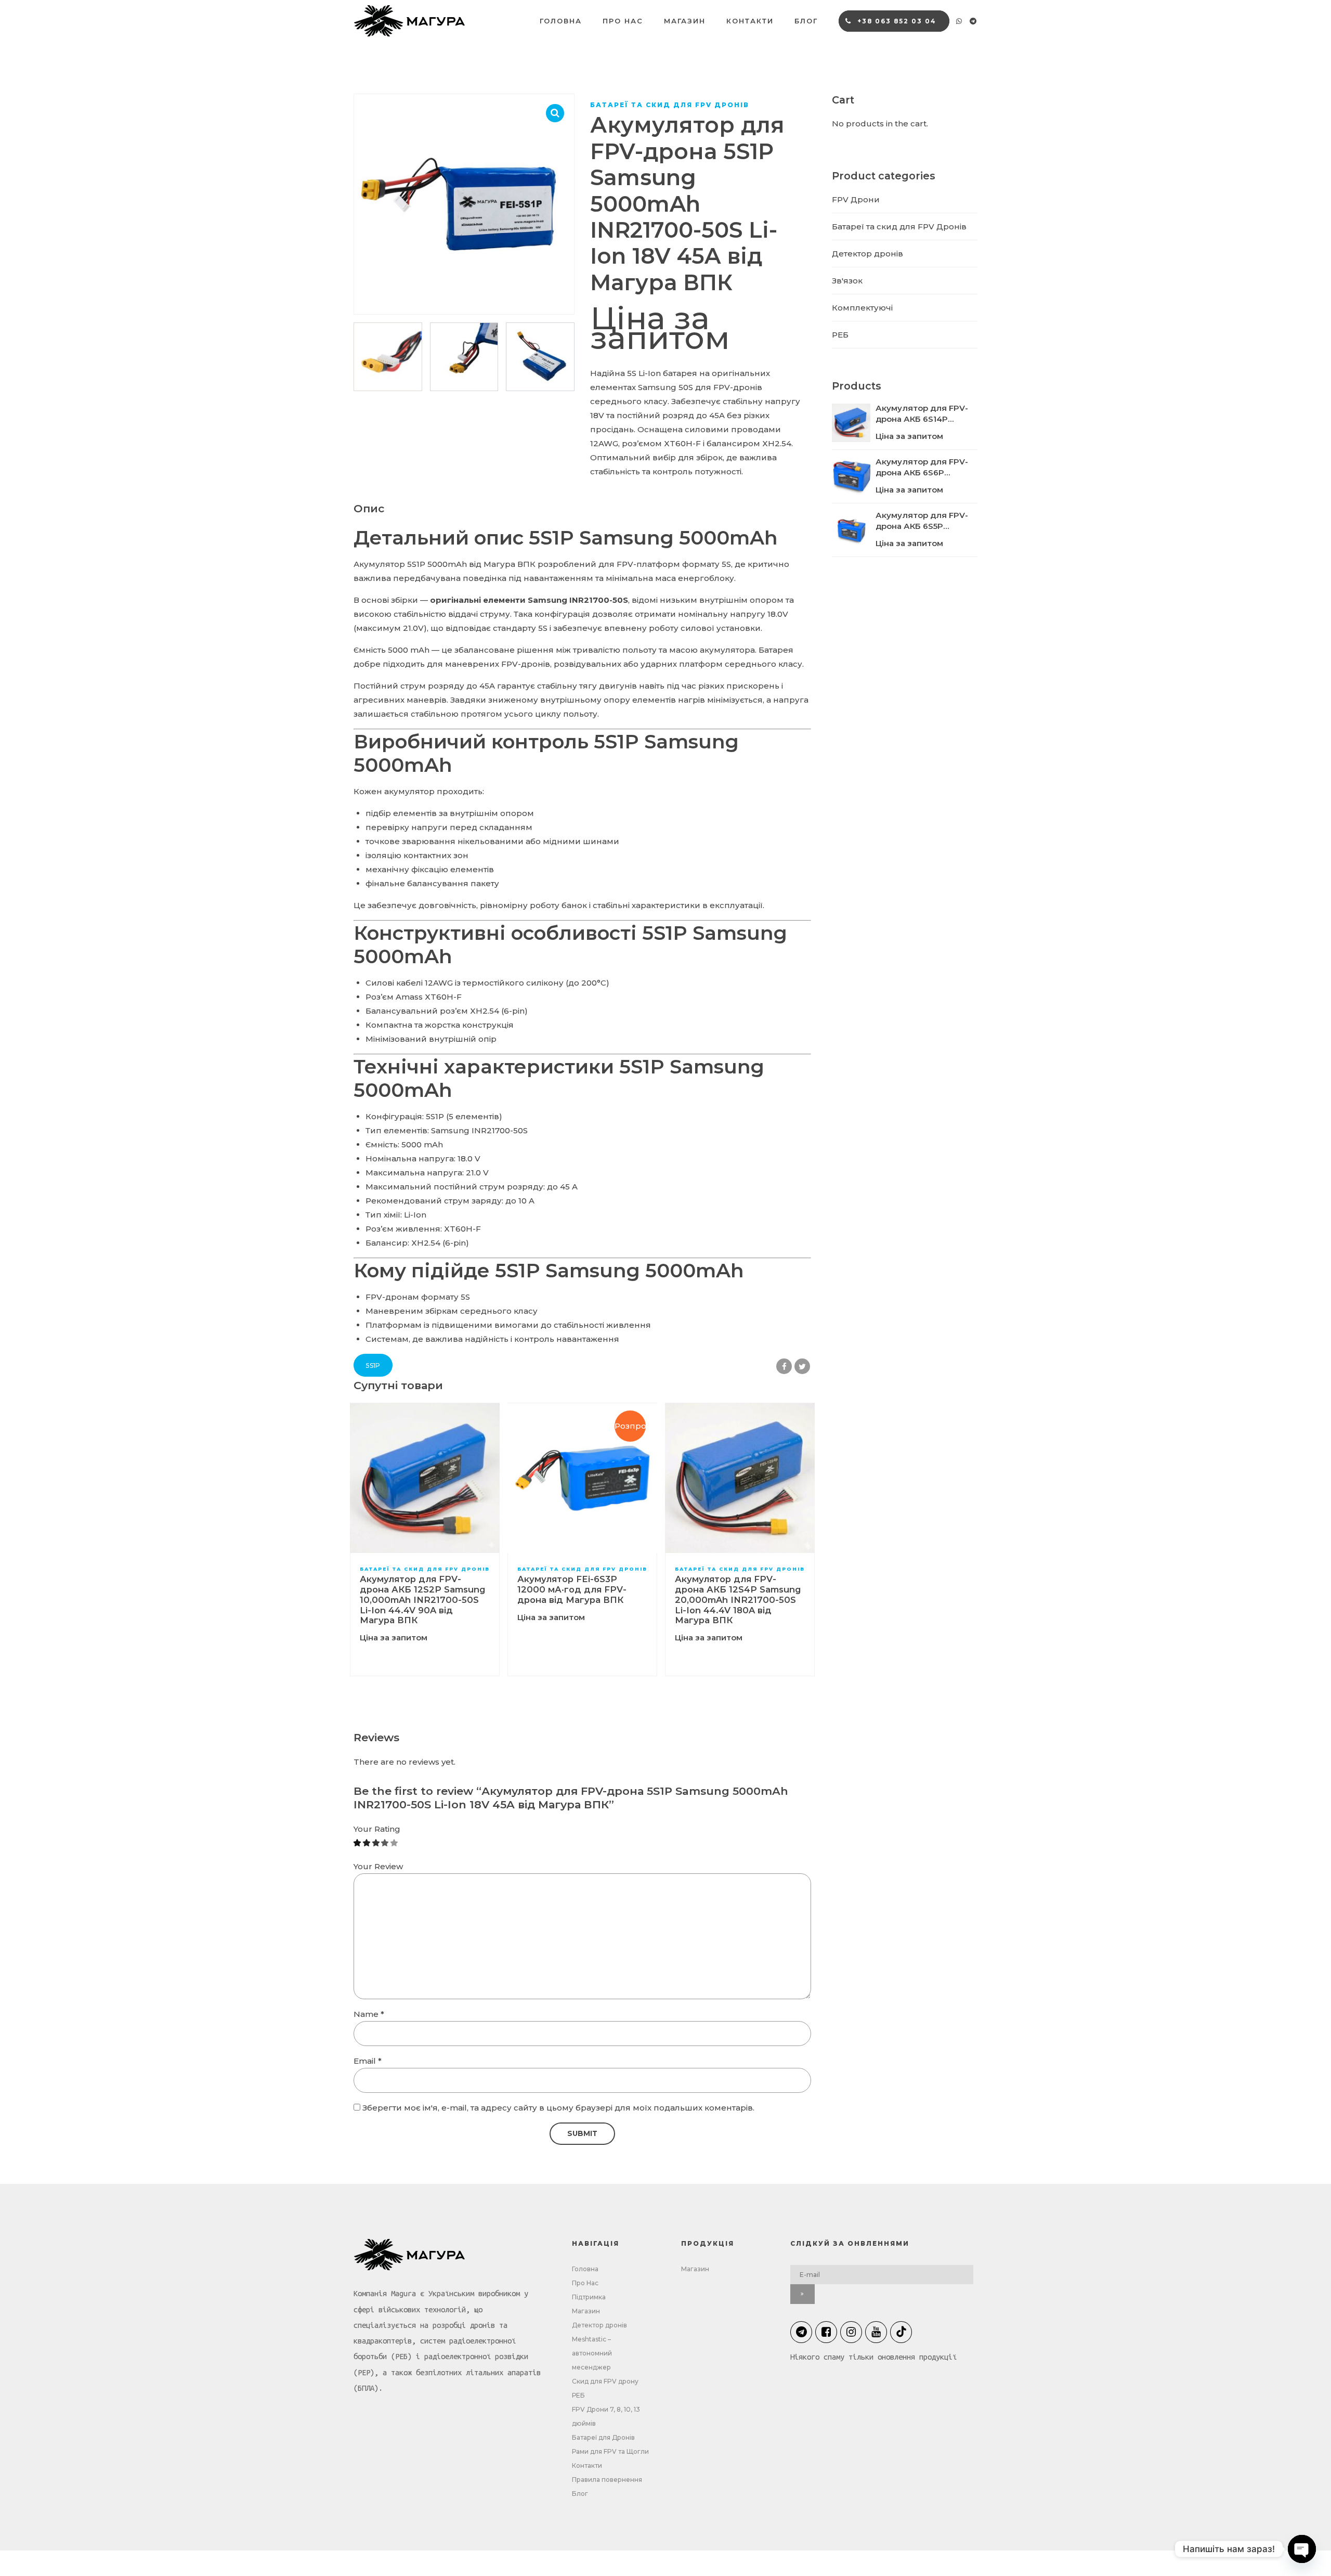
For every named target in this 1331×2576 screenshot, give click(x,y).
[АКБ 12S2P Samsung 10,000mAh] (425, 1478)
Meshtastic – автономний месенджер (592, 2353)
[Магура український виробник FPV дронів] (413, 2255)
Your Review (378, 1866)
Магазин (685, 21)
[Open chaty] (1302, 2549)
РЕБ (840, 335)
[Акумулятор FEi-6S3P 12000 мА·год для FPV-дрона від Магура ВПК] (582, 1478)
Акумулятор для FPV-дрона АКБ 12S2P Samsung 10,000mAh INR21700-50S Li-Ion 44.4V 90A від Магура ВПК (422, 1600)
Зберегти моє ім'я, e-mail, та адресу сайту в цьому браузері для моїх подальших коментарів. (558, 2108)
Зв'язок (847, 281)
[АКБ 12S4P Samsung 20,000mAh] (740, 1478)
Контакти (750, 21)
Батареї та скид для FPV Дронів (670, 105)
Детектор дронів (867, 254)
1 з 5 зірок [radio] (357, 1843)
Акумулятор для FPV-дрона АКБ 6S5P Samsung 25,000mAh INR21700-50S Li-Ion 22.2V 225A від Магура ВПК (922, 521)
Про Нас (623, 21)
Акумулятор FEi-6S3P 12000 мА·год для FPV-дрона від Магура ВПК (572, 1589)
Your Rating (377, 1829)
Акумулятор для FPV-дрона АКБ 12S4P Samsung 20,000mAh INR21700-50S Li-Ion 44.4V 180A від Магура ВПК (738, 1600)
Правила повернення (607, 2480)
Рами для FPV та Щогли (610, 2451)
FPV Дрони (856, 199)
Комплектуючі (862, 308)
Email (368, 2061)
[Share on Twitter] (802, 1366)
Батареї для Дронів (603, 2437)
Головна (561, 21)
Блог (806, 21)
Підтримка (589, 2297)
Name (369, 2014)
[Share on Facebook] (784, 1366)
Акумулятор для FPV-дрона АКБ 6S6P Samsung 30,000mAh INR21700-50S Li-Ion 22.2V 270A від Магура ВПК (923, 467)
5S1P (373, 1365)
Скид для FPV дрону (605, 2381)
